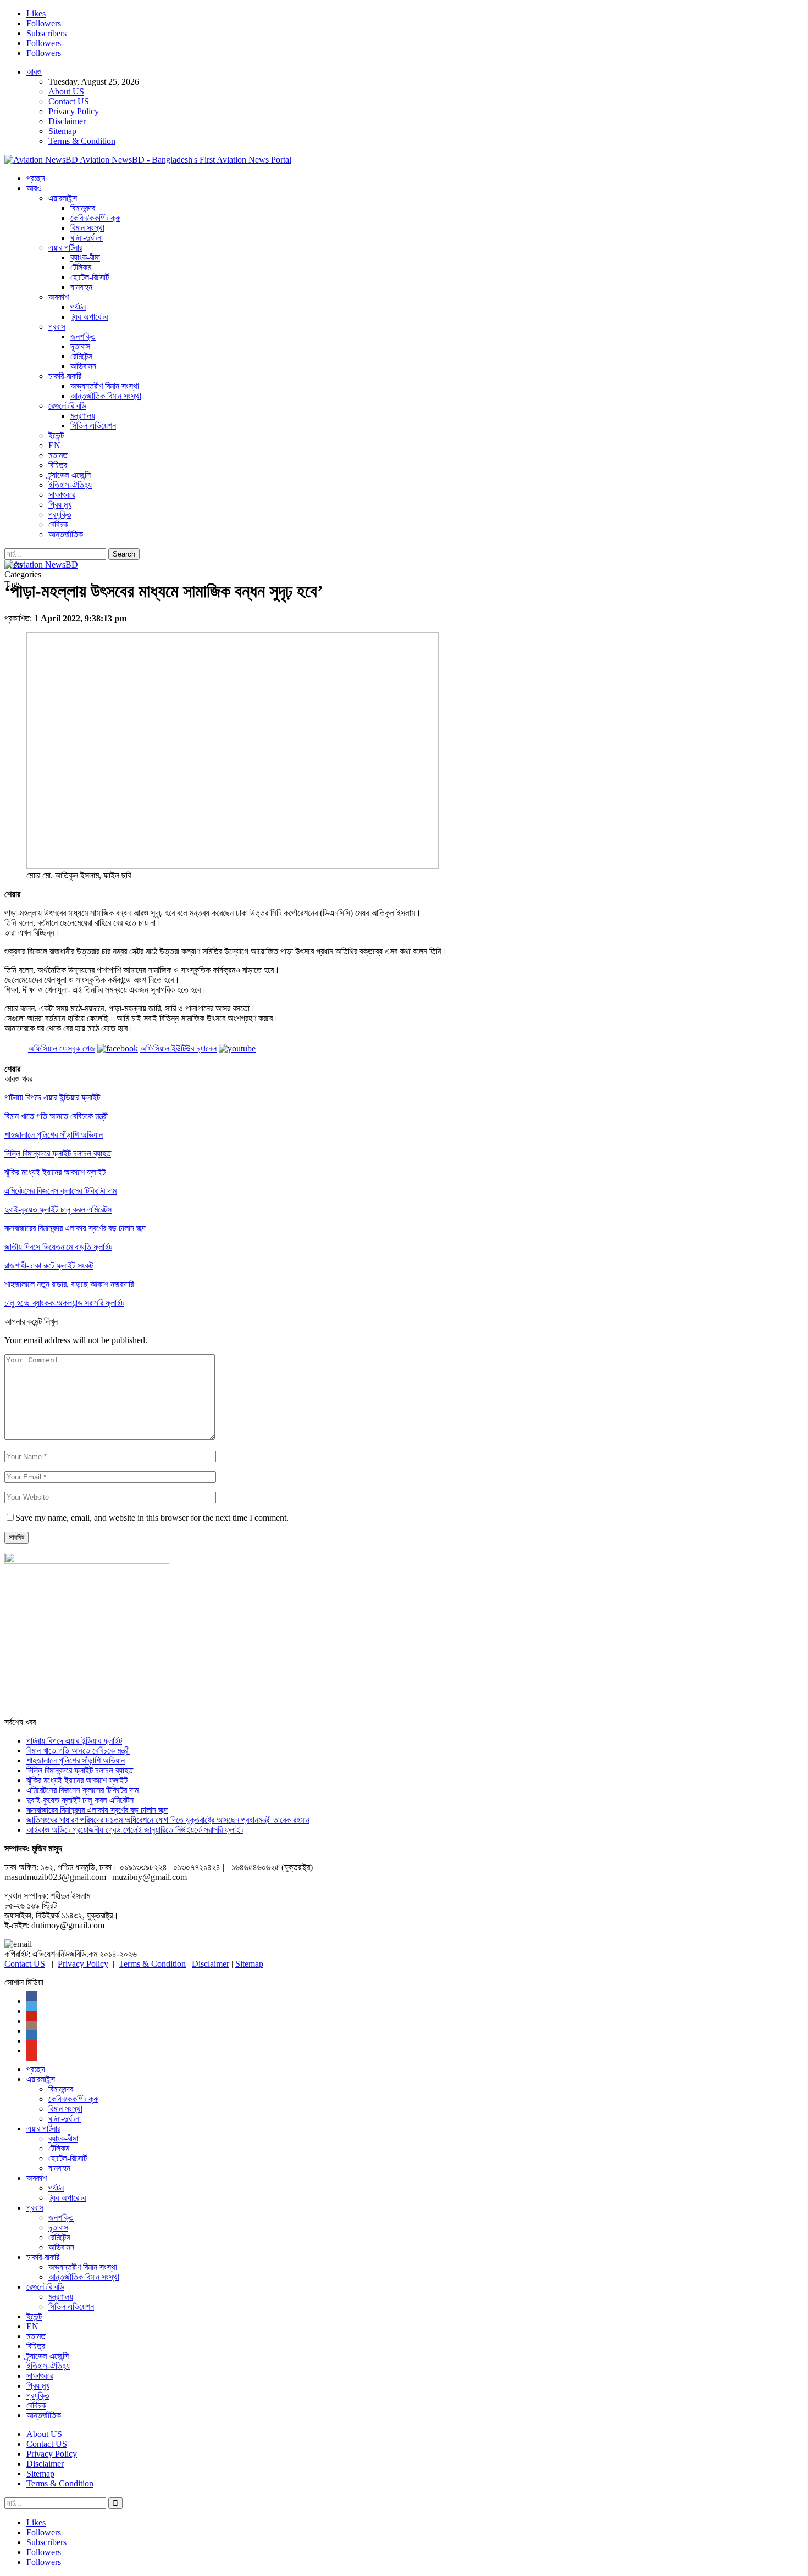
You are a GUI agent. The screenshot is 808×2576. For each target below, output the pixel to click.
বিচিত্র (58, 465)
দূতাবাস (80, 346)
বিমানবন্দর (83, 208)
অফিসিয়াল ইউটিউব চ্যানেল (178, 1048)
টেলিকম (81, 267)
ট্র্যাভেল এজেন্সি (70, 475)
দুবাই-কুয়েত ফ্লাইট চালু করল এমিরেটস (80, 1800)
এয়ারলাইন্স (63, 198)
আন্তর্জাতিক (66, 534)
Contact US (69, 101)
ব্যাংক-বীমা (85, 257)
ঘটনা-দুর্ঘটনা (87, 238)
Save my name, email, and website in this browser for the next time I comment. (152, 1518)
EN (54, 445)
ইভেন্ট (56, 435)
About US (66, 91)
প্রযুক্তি (60, 514)
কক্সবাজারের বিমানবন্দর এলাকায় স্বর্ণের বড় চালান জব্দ (97, 1810)
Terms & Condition (82, 141)
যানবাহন (81, 287)
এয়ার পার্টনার (65, 247)
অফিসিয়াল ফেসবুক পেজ (62, 1048)
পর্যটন (78, 307)
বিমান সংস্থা (87, 228)
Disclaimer (67, 121)
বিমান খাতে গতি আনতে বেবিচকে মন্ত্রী (78, 1751)
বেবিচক (58, 524)
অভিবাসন (83, 366)
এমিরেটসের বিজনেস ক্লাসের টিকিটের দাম (82, 1790)
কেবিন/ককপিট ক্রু (95, 218)
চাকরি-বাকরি (65, 376)
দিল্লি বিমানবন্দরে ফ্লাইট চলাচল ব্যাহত (80, 1770)
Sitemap (62, 131)
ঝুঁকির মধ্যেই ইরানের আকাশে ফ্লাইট (77, 1780)
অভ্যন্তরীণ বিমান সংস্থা (105, 386)
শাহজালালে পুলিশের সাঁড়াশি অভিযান (76, 1760)
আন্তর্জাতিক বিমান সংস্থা (106, 396)
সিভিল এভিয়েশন (93, 425)
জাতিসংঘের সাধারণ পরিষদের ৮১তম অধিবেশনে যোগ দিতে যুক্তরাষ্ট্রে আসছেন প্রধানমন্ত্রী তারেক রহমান (168, 1820)
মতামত (58, 455)
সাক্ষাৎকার (62, 495)
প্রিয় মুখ (60, 505)
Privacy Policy (74, 111)
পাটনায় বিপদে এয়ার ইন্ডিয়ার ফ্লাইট (74, 1741)
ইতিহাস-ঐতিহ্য (70, 485)
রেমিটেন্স (81, 356)
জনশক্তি (83, 336)
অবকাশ (59, 297)
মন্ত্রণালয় (83, 416)
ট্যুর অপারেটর (89, 317)
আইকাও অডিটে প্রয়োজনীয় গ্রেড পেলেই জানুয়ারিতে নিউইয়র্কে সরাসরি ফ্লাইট (135, 1830)
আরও (34, 72)
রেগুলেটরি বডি (67, 406)
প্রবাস (57, 327)
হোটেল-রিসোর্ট (90, 277)
